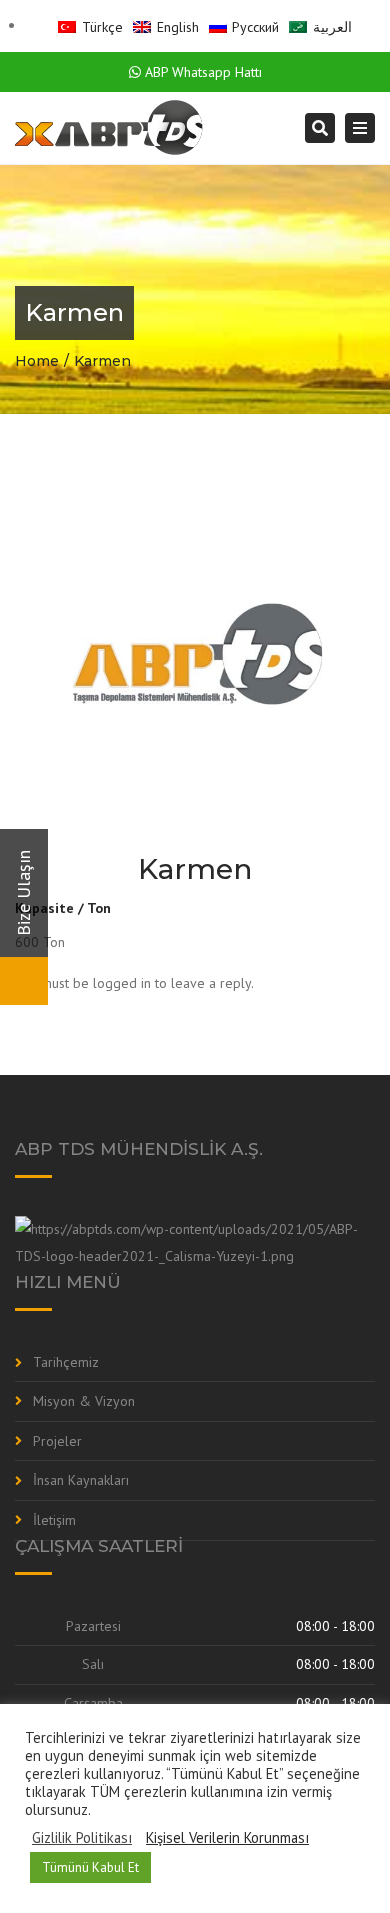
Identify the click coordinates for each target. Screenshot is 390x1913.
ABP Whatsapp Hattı (201, 72)
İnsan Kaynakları (81, 1480)
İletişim (54, 1520)
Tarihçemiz (66, 1362)
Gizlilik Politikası (82, 1838)
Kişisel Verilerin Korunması (227, 1838)
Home (37, 361)
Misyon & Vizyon (84, 1401)
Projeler (57, 1441)
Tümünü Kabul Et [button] (90, 1867)
